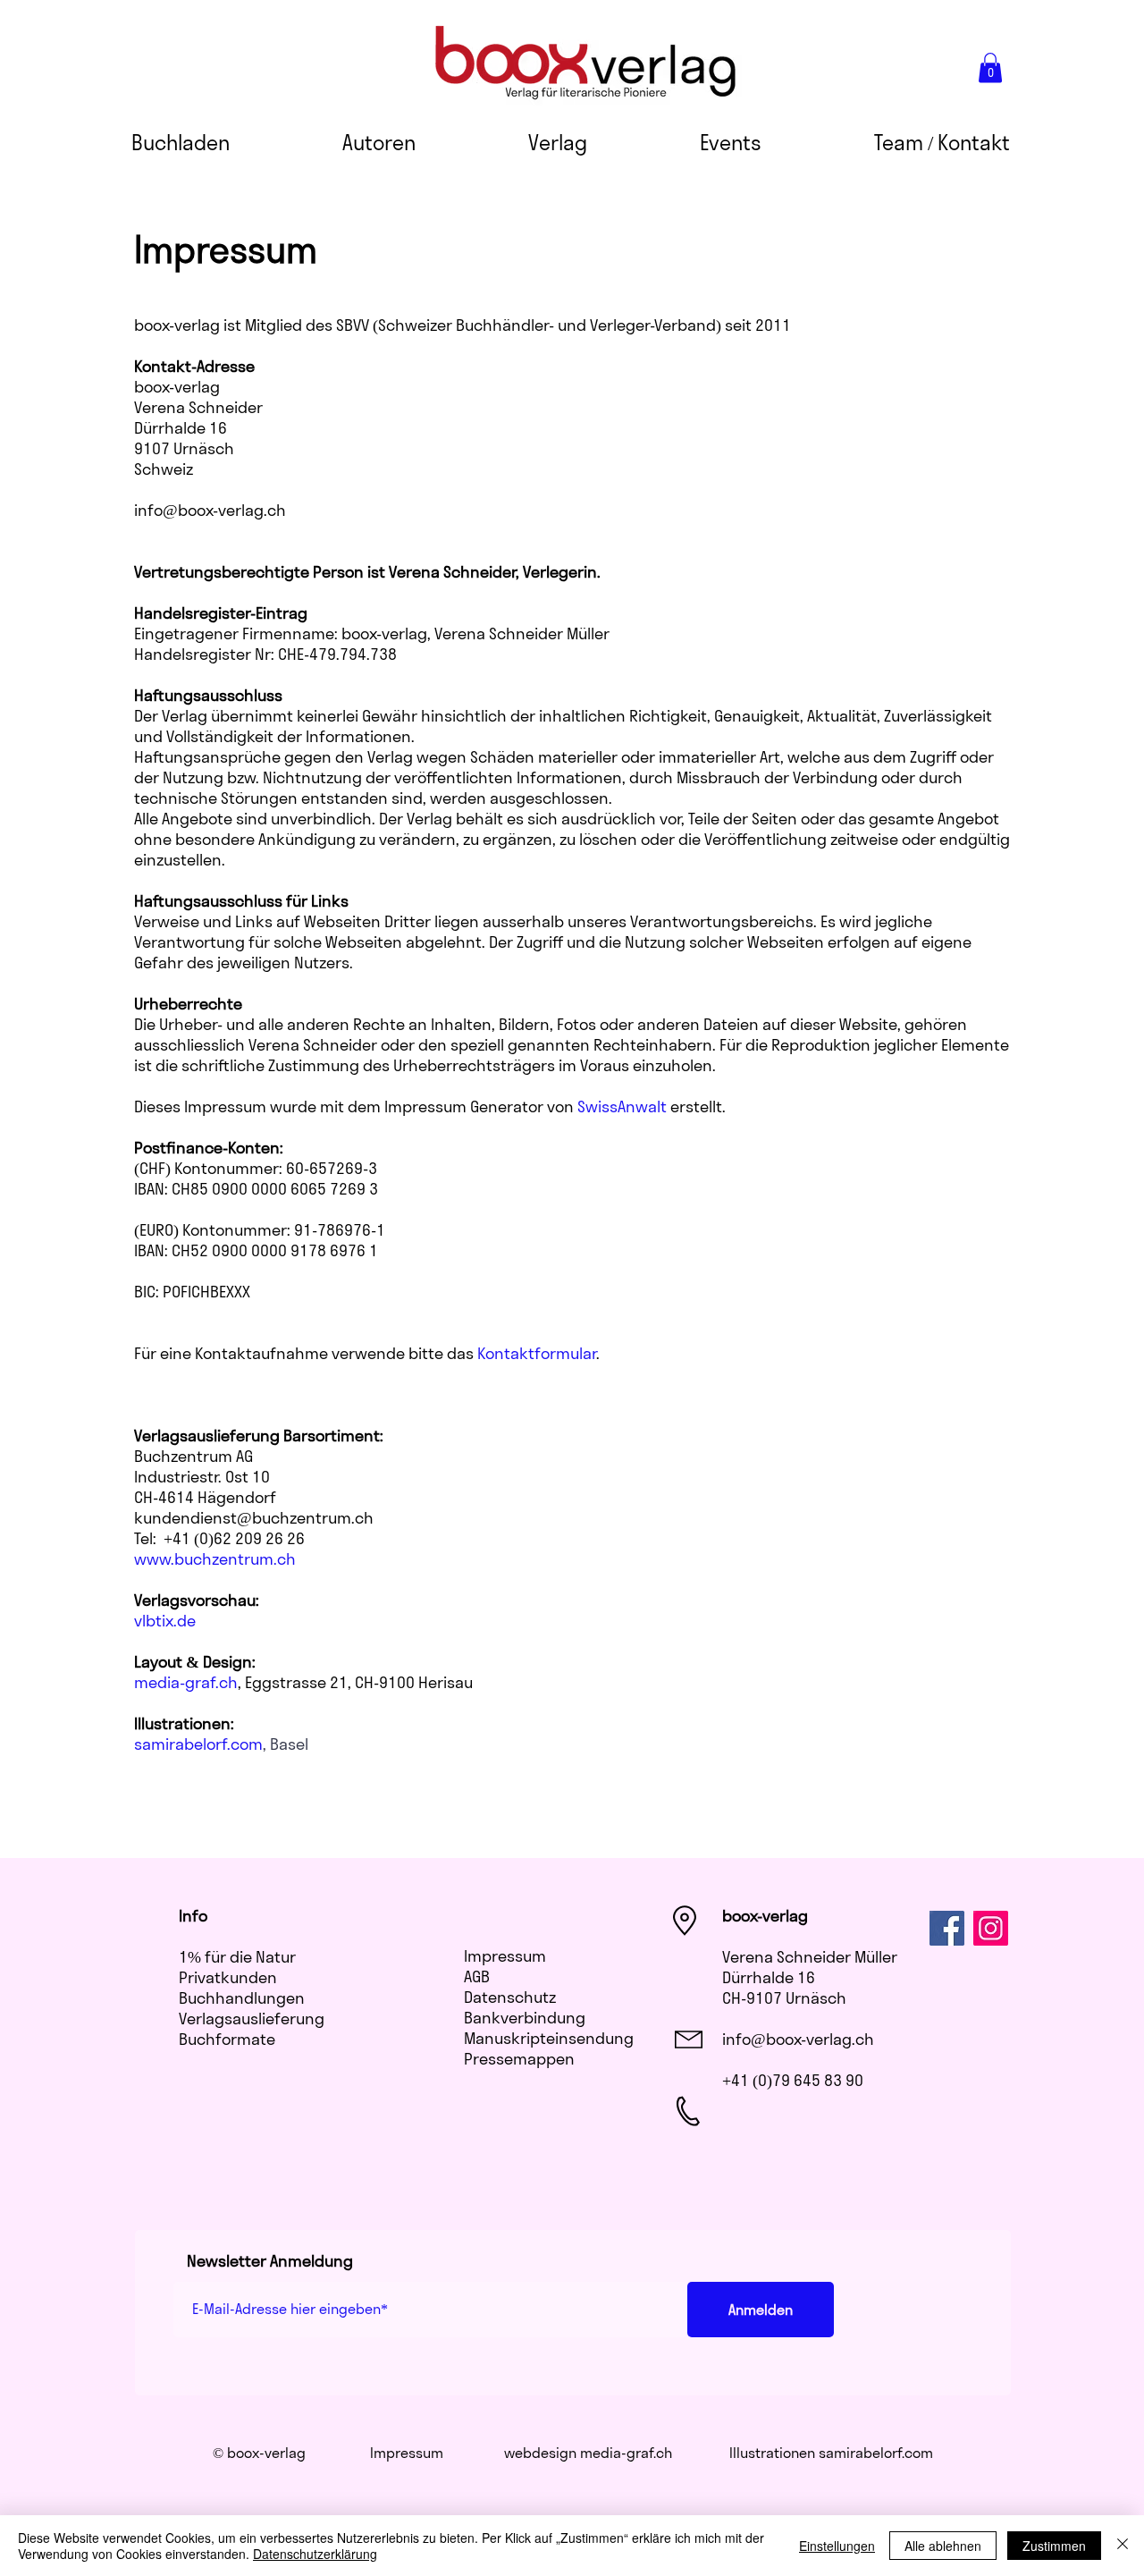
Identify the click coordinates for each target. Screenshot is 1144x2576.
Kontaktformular (537, 1353)
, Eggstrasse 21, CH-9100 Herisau (303, 1682)
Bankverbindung (525, 2018)
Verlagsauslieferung (252, 2019)
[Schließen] (1123, 2546)
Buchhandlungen (242, 1998)
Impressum (505, 1956)
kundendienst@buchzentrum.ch (254, 1518)
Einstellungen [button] (837, 2546)
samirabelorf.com (876, 2453)
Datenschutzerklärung (315, 2554)
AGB (477, 1976)
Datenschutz (510, 1997)
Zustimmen (1054, 2546)
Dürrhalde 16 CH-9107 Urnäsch (784, 1988)
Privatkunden (228, 1977)
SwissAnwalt (622, 1106)
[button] (990, 68)
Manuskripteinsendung (549, 2038)
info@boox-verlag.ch (798, 2039)
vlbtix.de (165, 1621)
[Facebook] (947, 1928)
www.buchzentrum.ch (215, 1559)
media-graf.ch (626, 2453)
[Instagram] (991, 1928)
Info (193, 1916)
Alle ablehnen (943, 2546)
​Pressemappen (519, 2059)
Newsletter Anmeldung (270, 2261)
